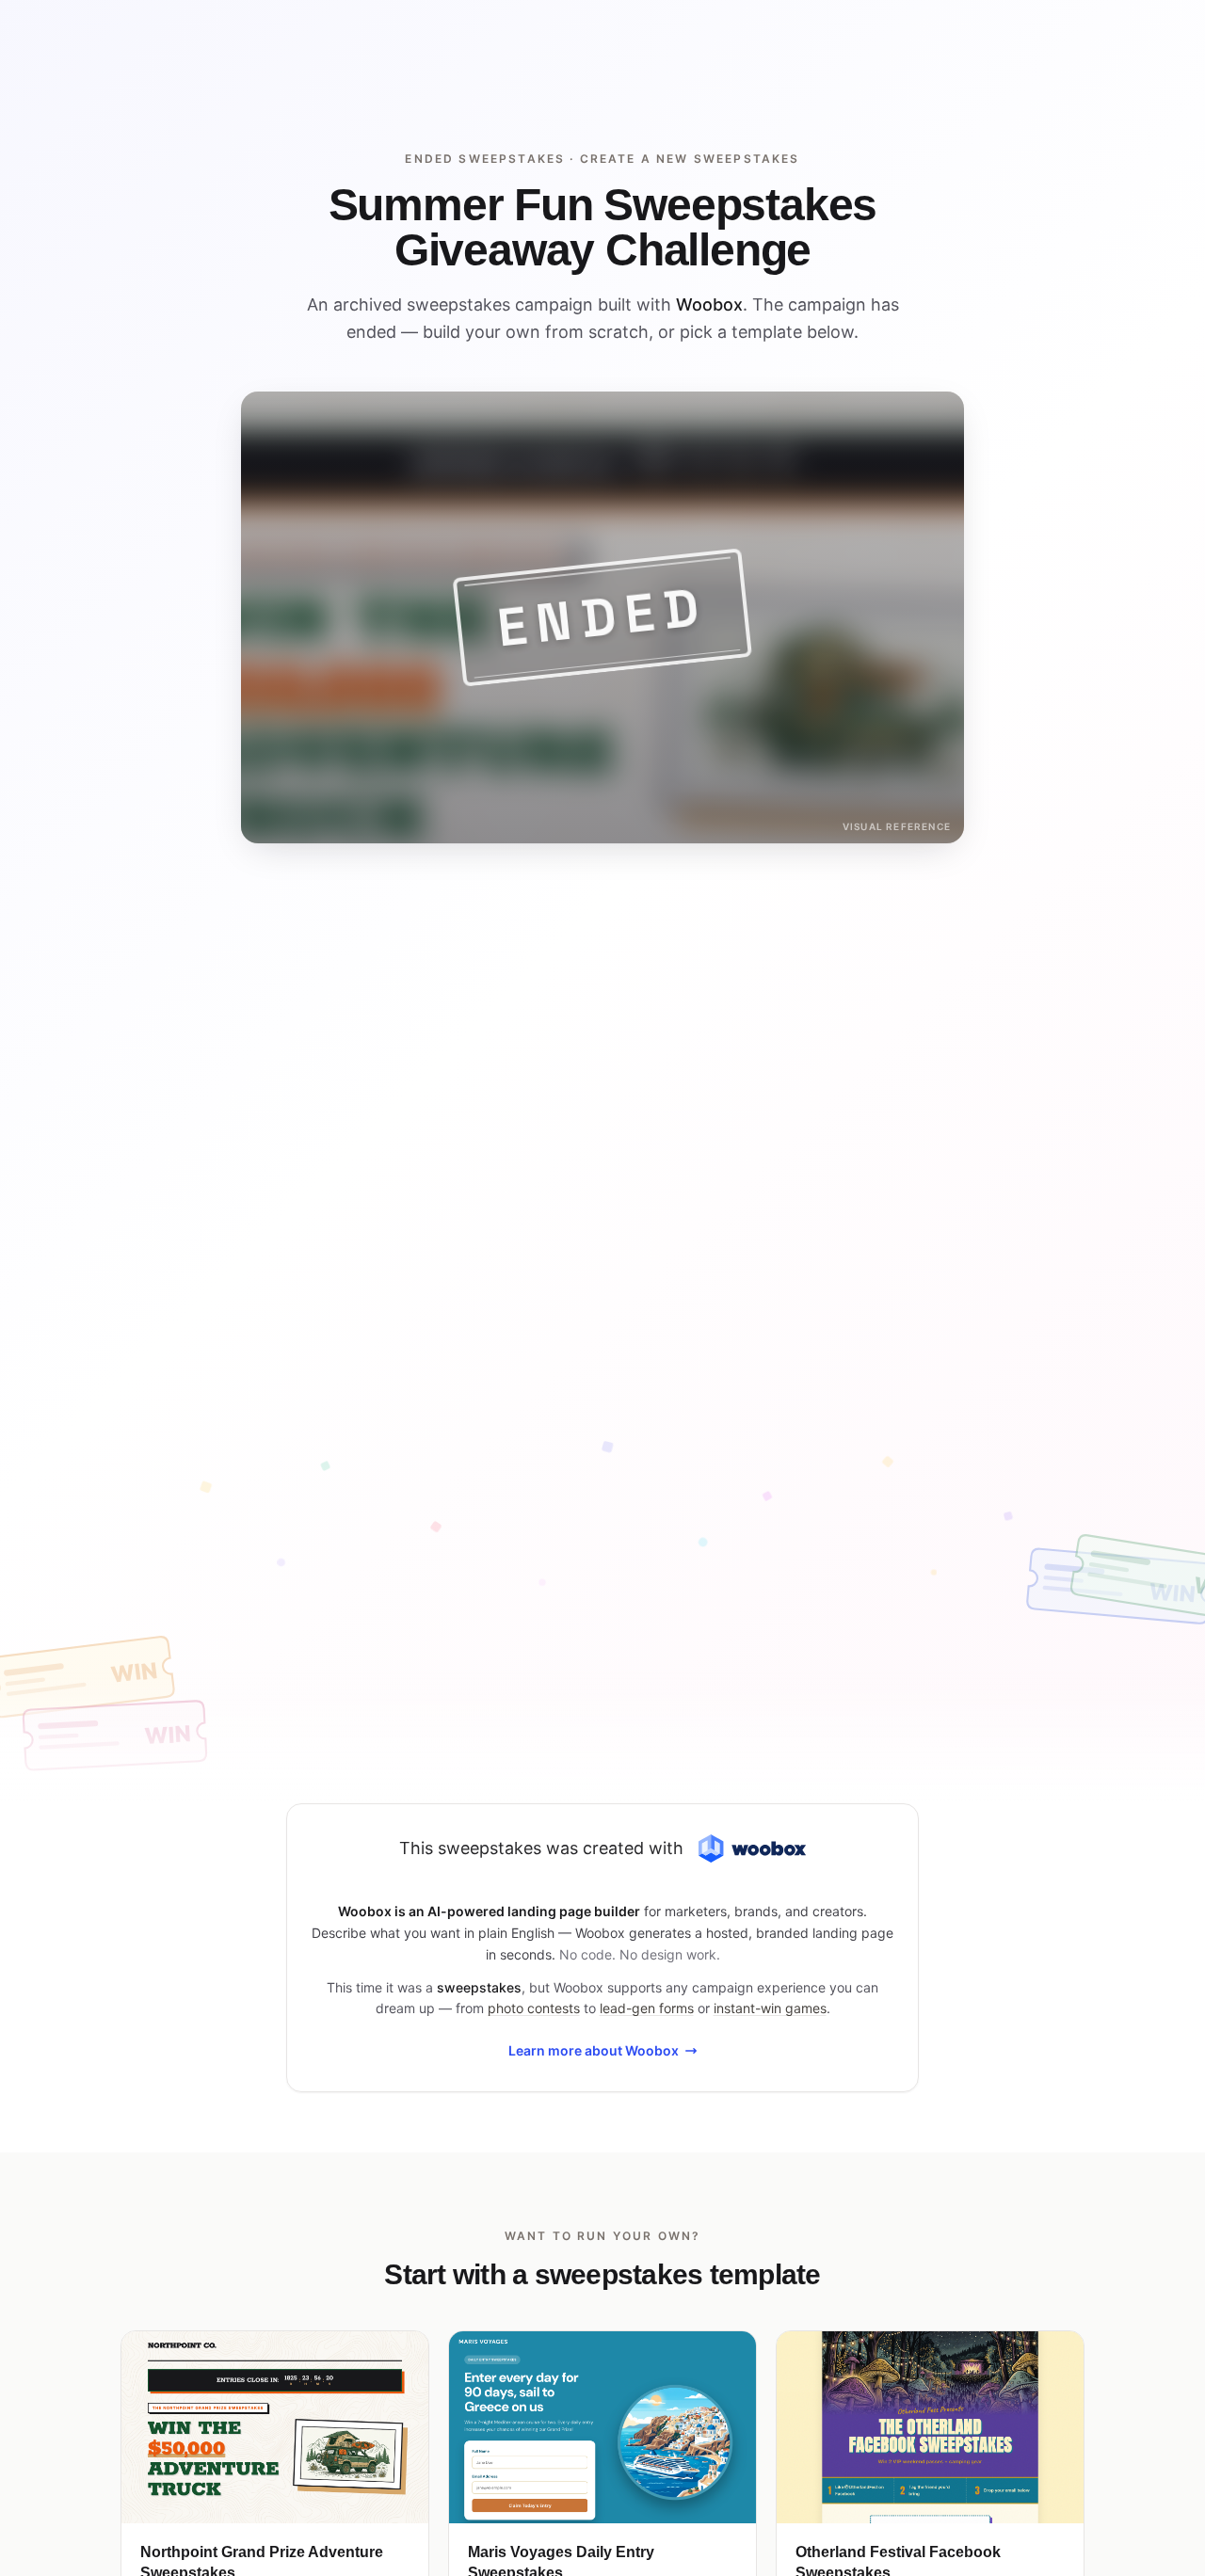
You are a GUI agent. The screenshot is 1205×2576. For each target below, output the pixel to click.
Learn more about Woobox (594, 2050)
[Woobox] (752, 1849)
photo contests (534, 2008)
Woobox (709, 304)
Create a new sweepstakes (690, 159)
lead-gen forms (647, 2008)
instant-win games (770, 2008)
